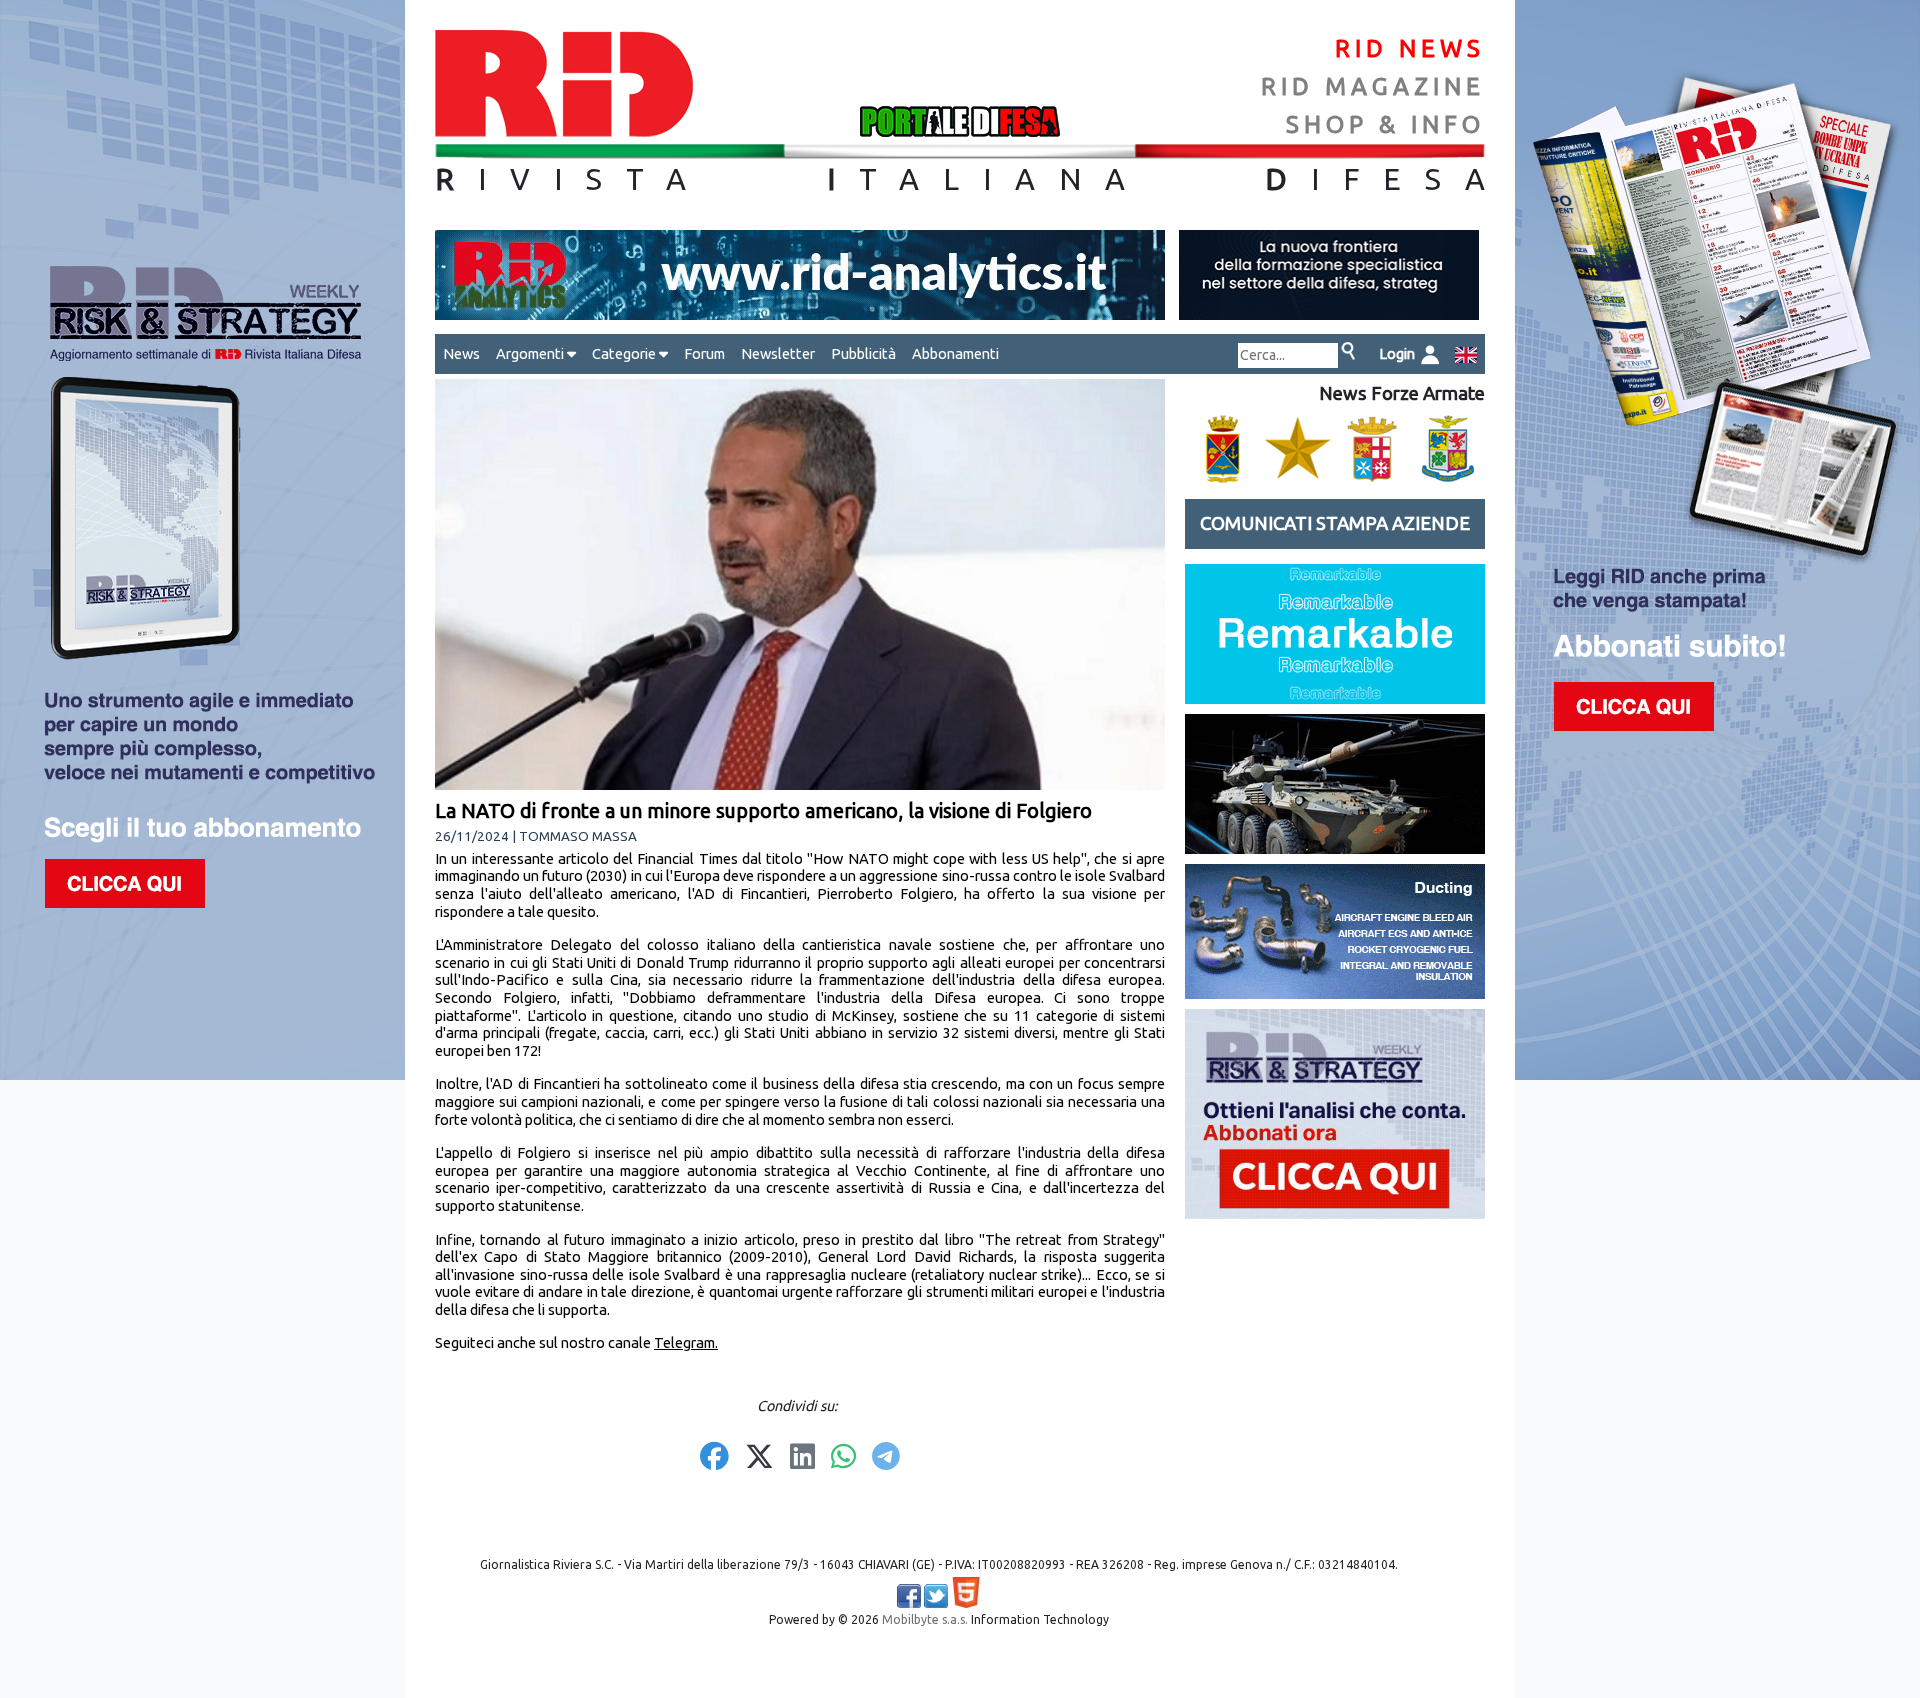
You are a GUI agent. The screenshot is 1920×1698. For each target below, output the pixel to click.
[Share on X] (759, 1458)
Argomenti (531, 353)
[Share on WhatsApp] (843, 1458)
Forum (704, 353)
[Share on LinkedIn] (802, 1458)
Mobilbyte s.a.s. (925, 1619)
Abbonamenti (955, 353)
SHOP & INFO (1385, 124)
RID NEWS (1410, 48)
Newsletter (778, 353)
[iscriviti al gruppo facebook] (909, 1596)
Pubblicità (863, 353)
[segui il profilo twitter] (936, 1596)
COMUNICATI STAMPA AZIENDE (1335, 523)
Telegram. (686, 1342)
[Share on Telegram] (886, 1458)
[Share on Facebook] (714, 1458)
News (461, 353)
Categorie (625, 353)
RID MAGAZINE (1373, 86)
